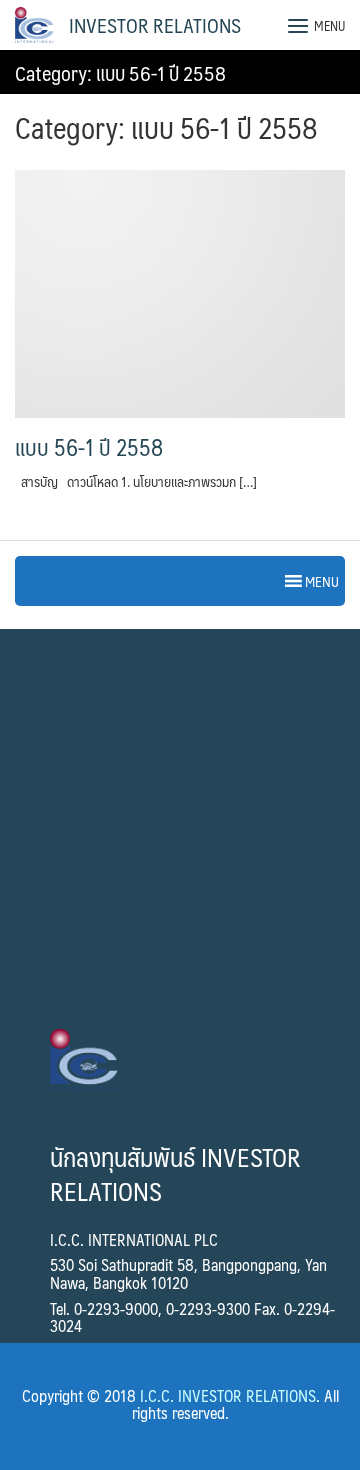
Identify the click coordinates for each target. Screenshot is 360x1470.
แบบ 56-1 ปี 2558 (89, 447)
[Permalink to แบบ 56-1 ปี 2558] (180, 292)
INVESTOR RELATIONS (155, 25)
